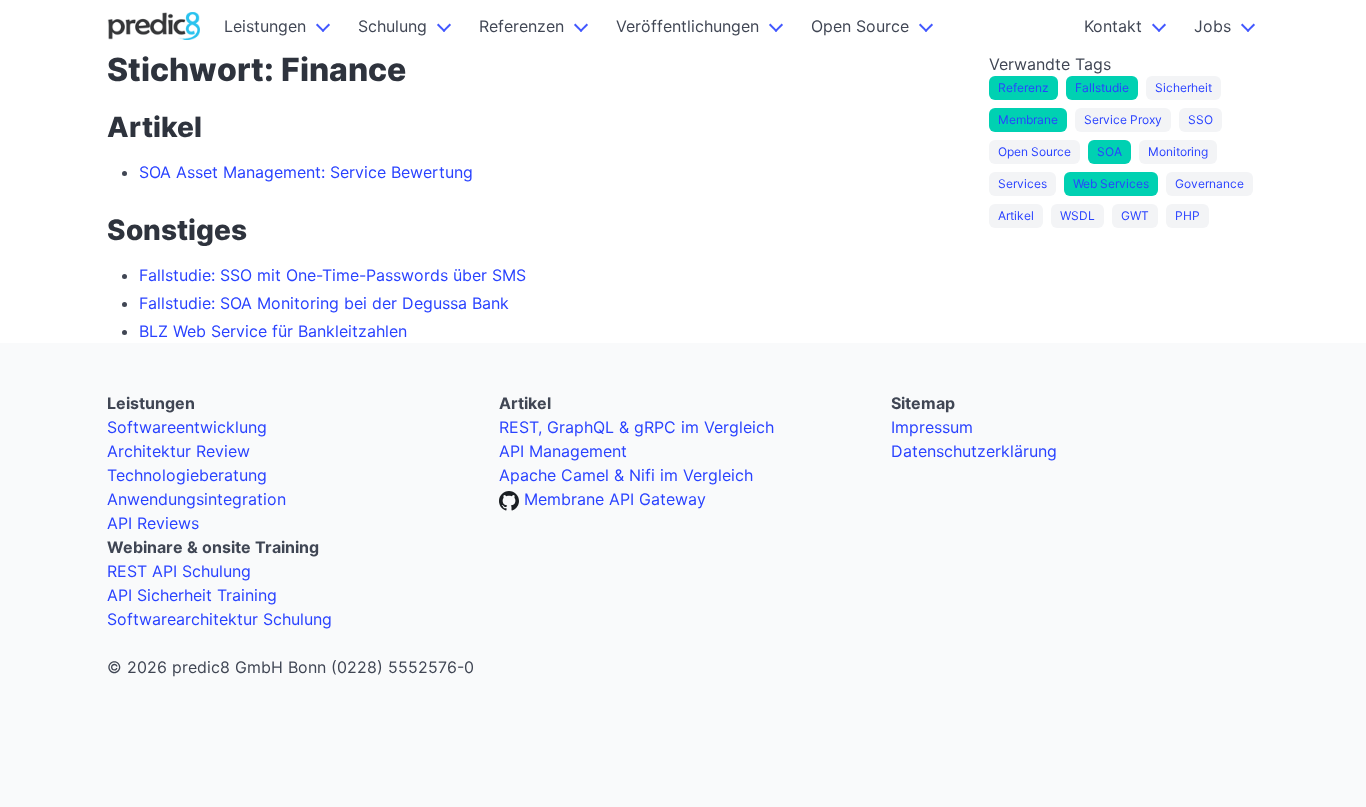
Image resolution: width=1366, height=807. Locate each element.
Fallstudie (1102, 87)
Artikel (1016, 215)
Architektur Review (178, 451)
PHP (1187, 215)
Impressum (932, 427)
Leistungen (265, 26)
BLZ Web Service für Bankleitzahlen (273, 331)
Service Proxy (1123, 119)
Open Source (860, 26)
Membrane (1028, 119)
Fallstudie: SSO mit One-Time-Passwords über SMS (332, 275)
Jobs (1212, 26)
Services (1022, 183)
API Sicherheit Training (192, 595)
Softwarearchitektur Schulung (219, 619)
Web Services (1111, 183)
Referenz (1023, 87)
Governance (1209, 183)
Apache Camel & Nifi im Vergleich (626, 475)
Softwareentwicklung (187, 427)
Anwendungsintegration (196, 499)
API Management (563, 451)
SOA (1109, 151)
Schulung (392, 26)
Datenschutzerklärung (974, 451)
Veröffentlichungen (687, 26)
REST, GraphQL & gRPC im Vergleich (636, 427)
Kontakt (1113, 26)
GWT (1135, 215)
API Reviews (153, 523)
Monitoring (1178, 151)
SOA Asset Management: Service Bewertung (306, 172)
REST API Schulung (179, 571)
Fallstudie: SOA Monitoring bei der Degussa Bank (324, 303)
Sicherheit (1183, 87)
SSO (1200, 119)
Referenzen (521, 26)
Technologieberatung (187, 475)
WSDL (1077, 215)
